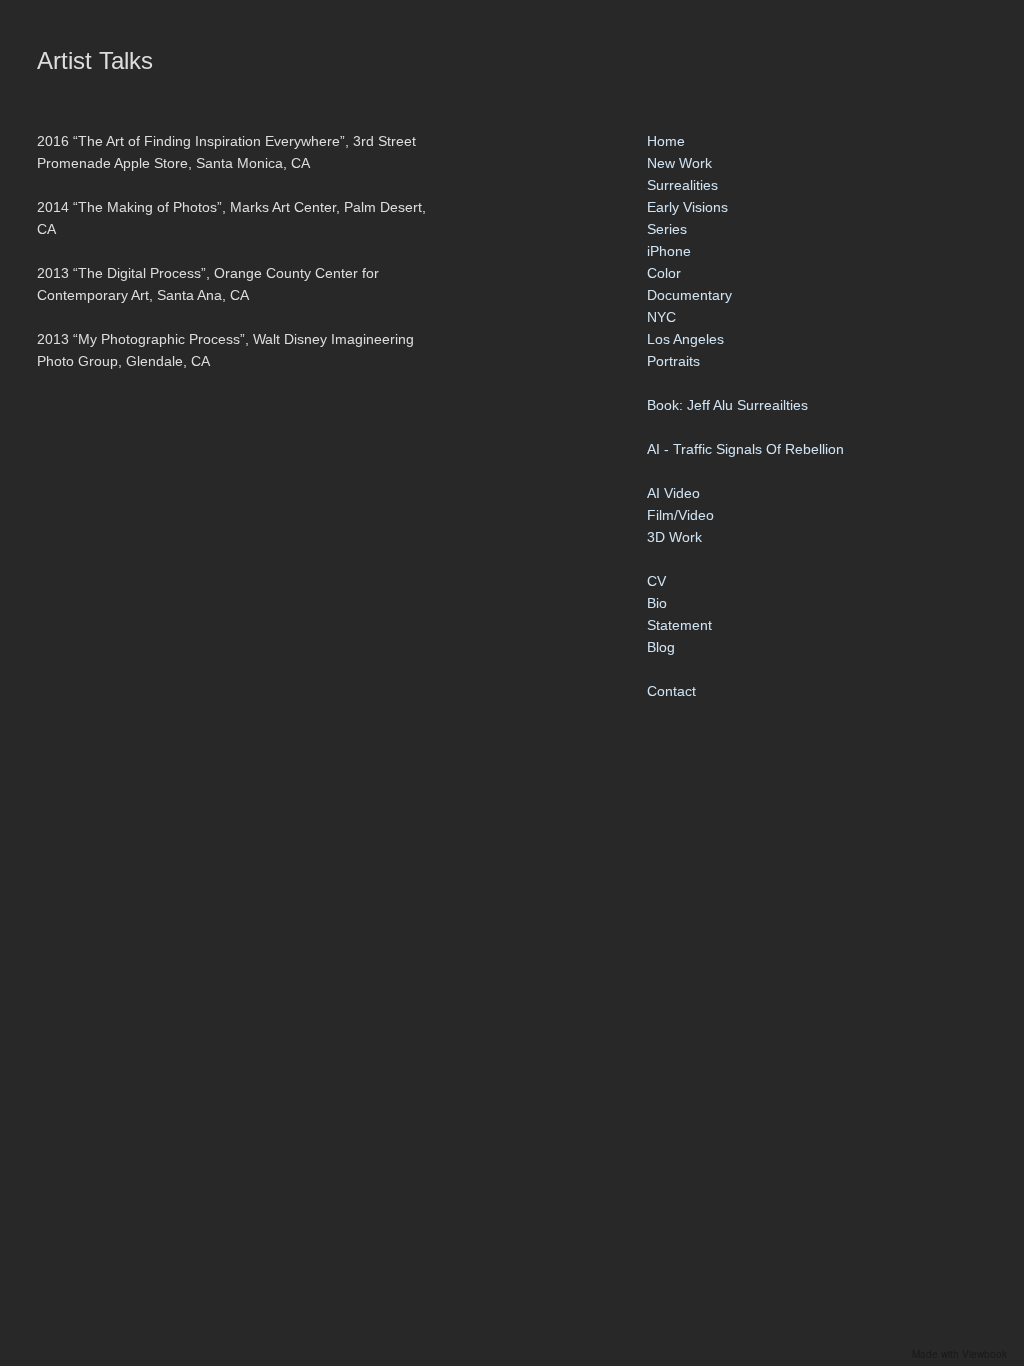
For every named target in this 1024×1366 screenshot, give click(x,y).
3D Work (674, 537)
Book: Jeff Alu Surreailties (727, 405)
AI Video (673, 493)
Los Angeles (685, 339)
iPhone (669, 251)
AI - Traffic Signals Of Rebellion (745, 449)
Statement (679, 625)
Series (667, 229)
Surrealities (682, 185)
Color (664, 273)
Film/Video (680, 515)
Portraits (673, 361)
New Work (679, 163)
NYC (661, 317)
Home (666, 141)
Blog (661, 647)
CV (656, 581)
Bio (657, 603)
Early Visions (687, 207)
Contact (671, 691)
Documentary (689, 295)
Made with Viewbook (959, 1354)
